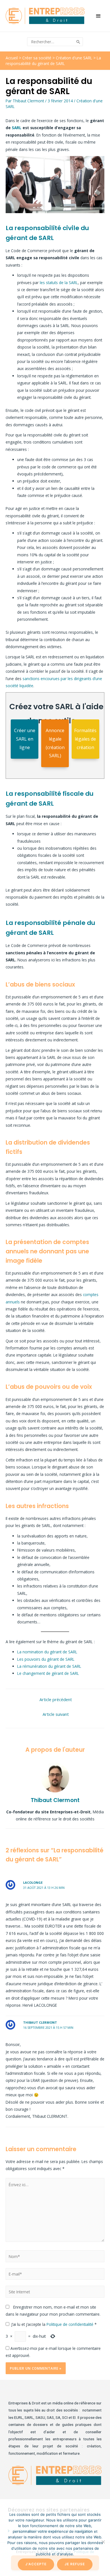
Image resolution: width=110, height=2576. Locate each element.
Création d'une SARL (74, 58)
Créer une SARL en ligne (25, 739)
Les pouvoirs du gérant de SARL (46, 1659)
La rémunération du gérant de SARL (49, 1666)
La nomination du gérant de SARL (47, 1652)
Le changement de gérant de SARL (48, 1673)
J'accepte (36, 2564)
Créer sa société (37, 58)
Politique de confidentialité (71, 2324)
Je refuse (75, 2564)
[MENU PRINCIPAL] (99, 16)
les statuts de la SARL (59, 283)
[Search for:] (51, 42)
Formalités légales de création (85, 739)
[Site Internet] (55, 2293)
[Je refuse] (103, 2542)
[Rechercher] (79, 42)
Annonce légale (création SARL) (55, 743)
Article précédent (56, 1699)
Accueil (12, 58)
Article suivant (56, 1714)
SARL (17, 128)
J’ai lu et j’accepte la (54, 2324)
